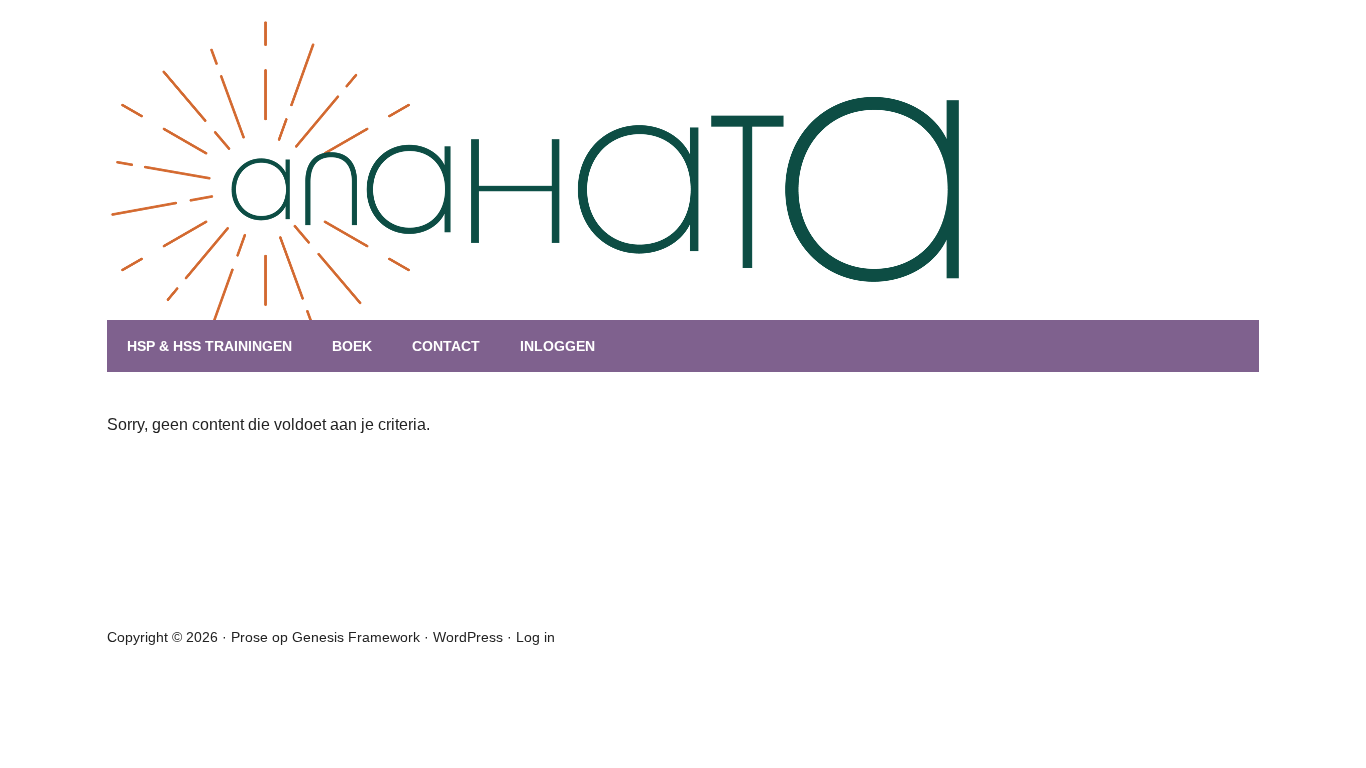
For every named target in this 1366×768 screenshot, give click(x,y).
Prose (249, 637)
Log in (535, 637)
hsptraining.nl (352, 200)
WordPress (468, 637)
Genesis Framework (356, 637)
